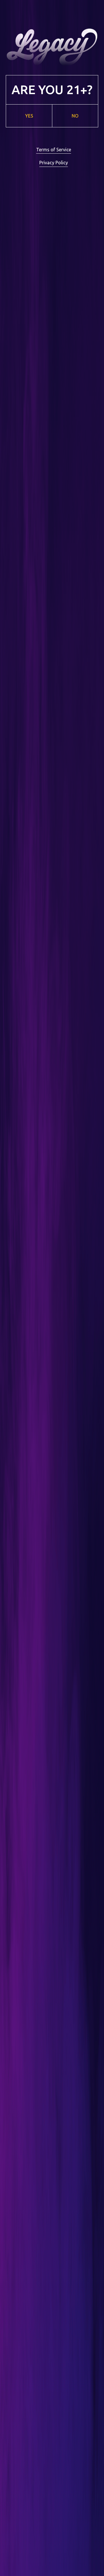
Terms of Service (54, 150)
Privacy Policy (54, 163)
